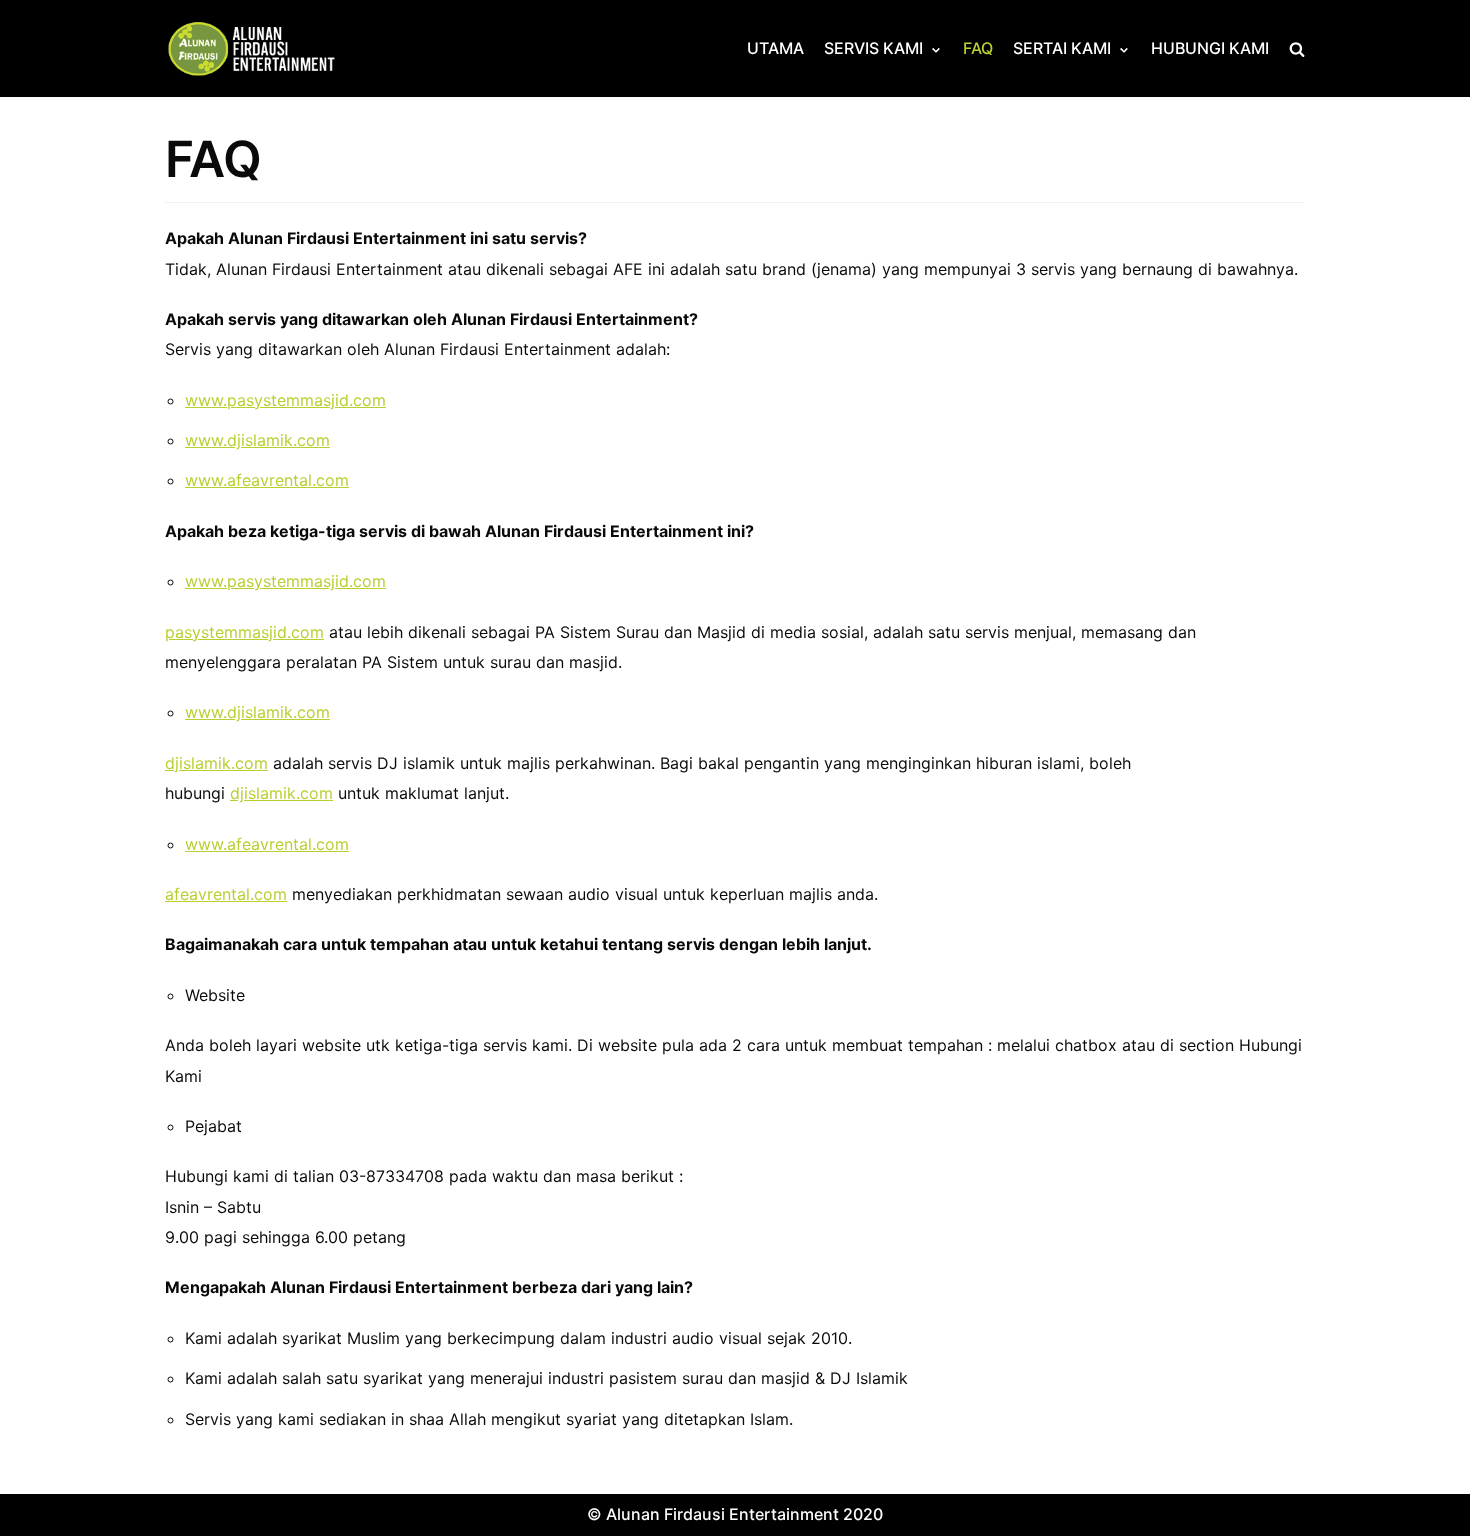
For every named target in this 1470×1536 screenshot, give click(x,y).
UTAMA (775, 48)
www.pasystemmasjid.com (285, 400)
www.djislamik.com (257, 440)
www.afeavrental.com (267, 480)
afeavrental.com (226, 894)
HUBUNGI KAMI (1210, 48)
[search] (1297, 49)
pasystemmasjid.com (244, 632)
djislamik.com (216, 763)
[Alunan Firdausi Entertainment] (265, 48)
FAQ (978, 48)
